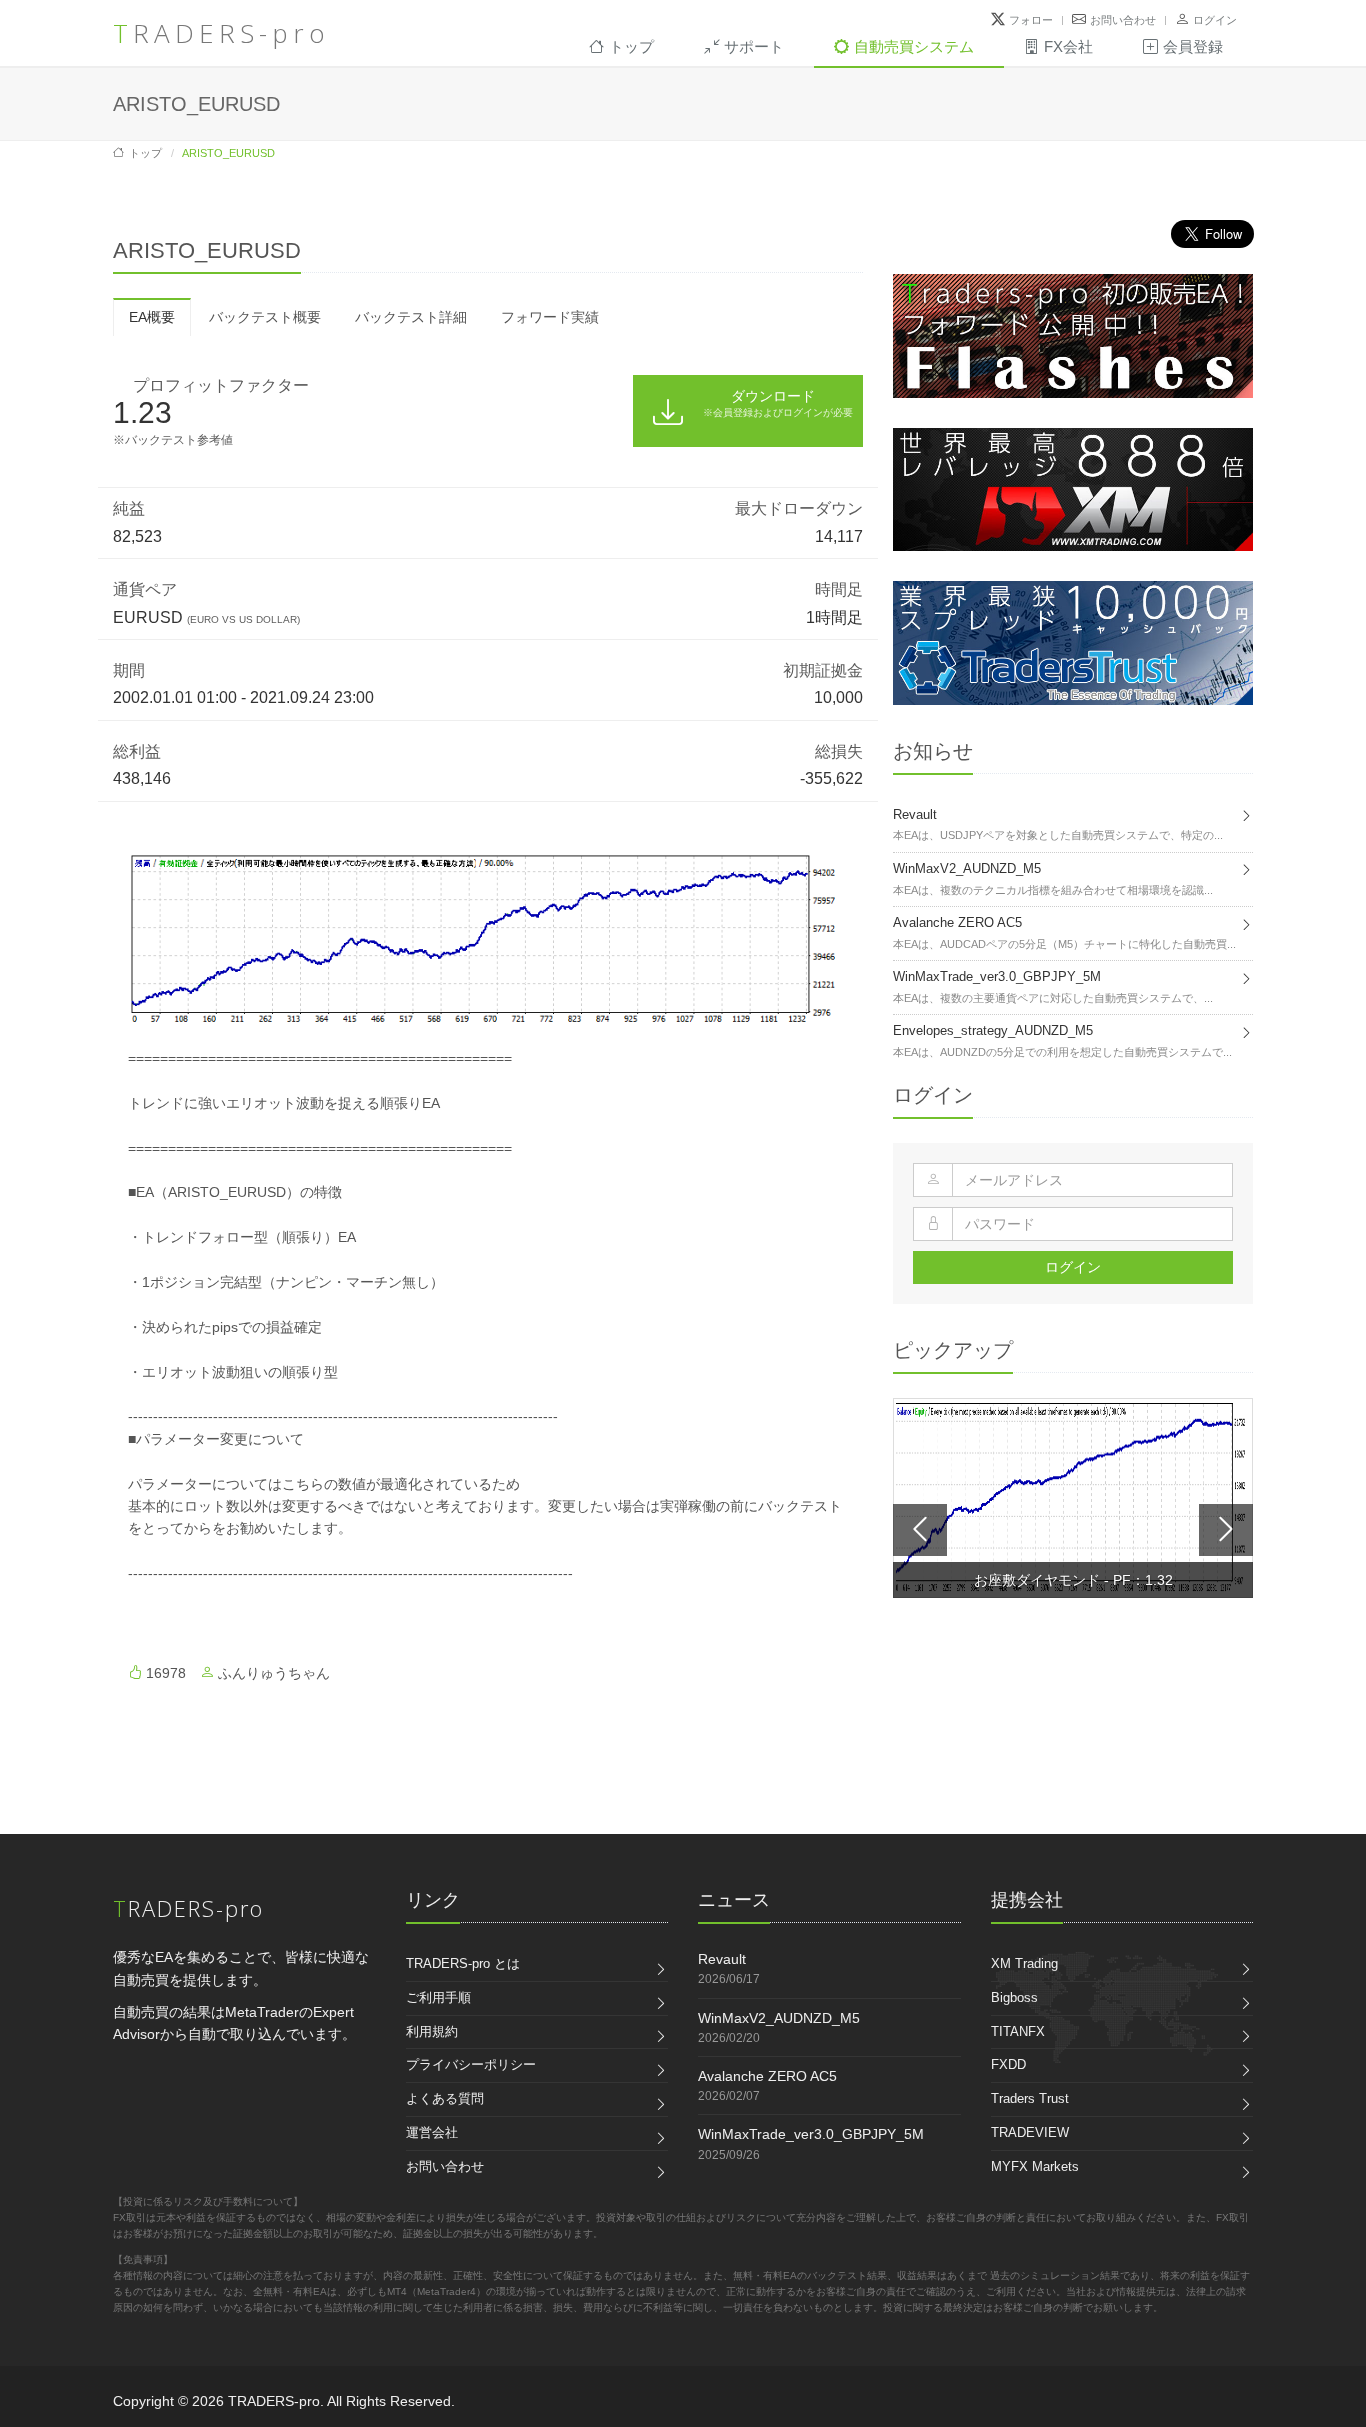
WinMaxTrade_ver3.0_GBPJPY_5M (811, 2134)
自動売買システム (914, 46)
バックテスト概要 (265, 317)
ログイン (1215, 20)
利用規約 (432, 2031)
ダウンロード (778, 402)
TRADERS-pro (221, 33)
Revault (722, 1959)
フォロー (1031, 20)
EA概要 (152, 317)
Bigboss (1014, 1997)
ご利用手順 (438, 1997)
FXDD (1008, 2064)
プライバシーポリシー (471, 2064)
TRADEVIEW (1030, 2132)
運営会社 (432, 2132)
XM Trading (1024, 1963)
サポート (754, 46)
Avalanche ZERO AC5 (767, 2076)
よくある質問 (445, 2098)
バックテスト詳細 (411, 317)
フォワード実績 (550, 317)
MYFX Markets (1035, 2166)
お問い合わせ (1123, 20)
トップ (631, 46)
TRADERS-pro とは (463, 1963)
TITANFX (1018, 2031)
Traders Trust (1030, 2098)
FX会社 (1068, 46)
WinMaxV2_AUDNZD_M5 (779, 2018)
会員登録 (1193, 46)
